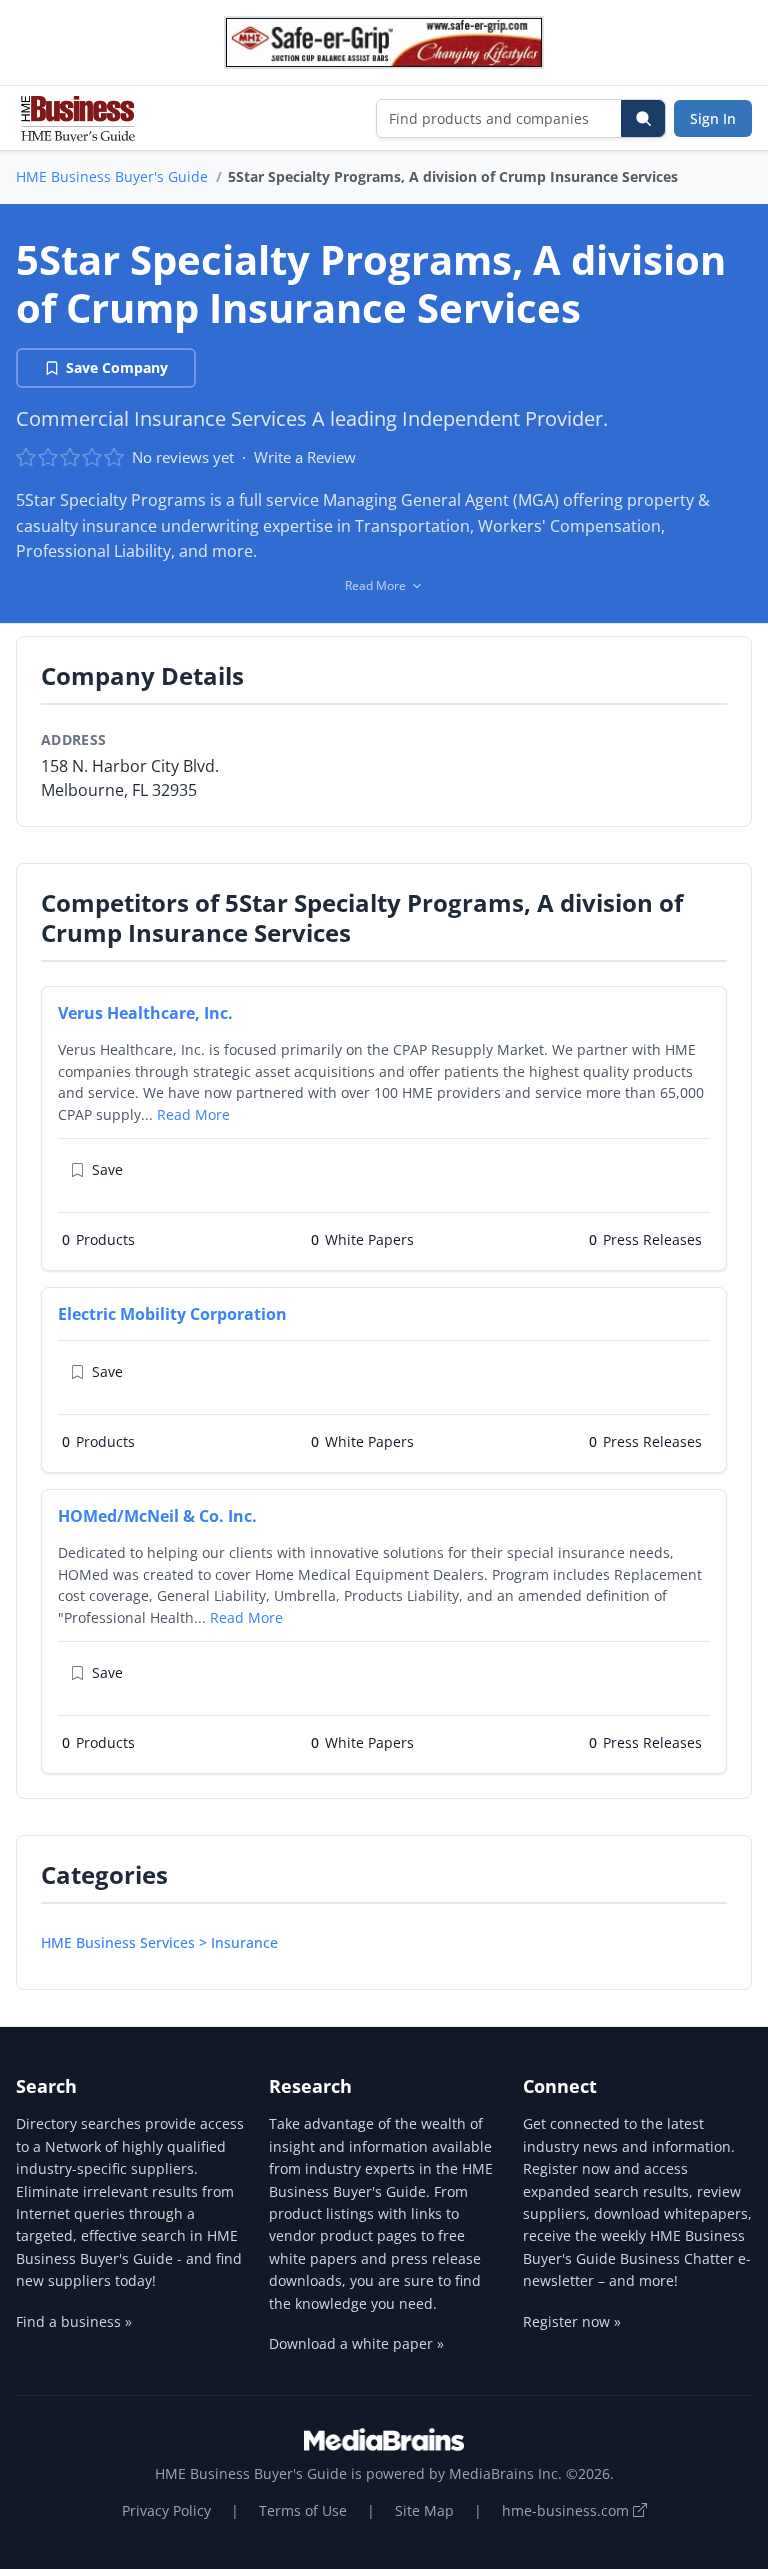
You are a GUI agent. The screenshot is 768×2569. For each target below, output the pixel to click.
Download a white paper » (356, 2343)
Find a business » (74, 2321)
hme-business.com (567, 2510)
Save (107, 1169)
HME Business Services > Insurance (159, 1942)
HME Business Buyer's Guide (112, 176)
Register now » (572, 2321)
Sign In (713, 118)
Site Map (424, 2510)
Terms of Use (303, 2510)
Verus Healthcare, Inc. (145, 1013)
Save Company (117, 367)
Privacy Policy (166, 2510)
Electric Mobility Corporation (172, 1314)
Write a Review (305, 457)
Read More (193, 1114)
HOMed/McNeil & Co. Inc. (157, 1516)
